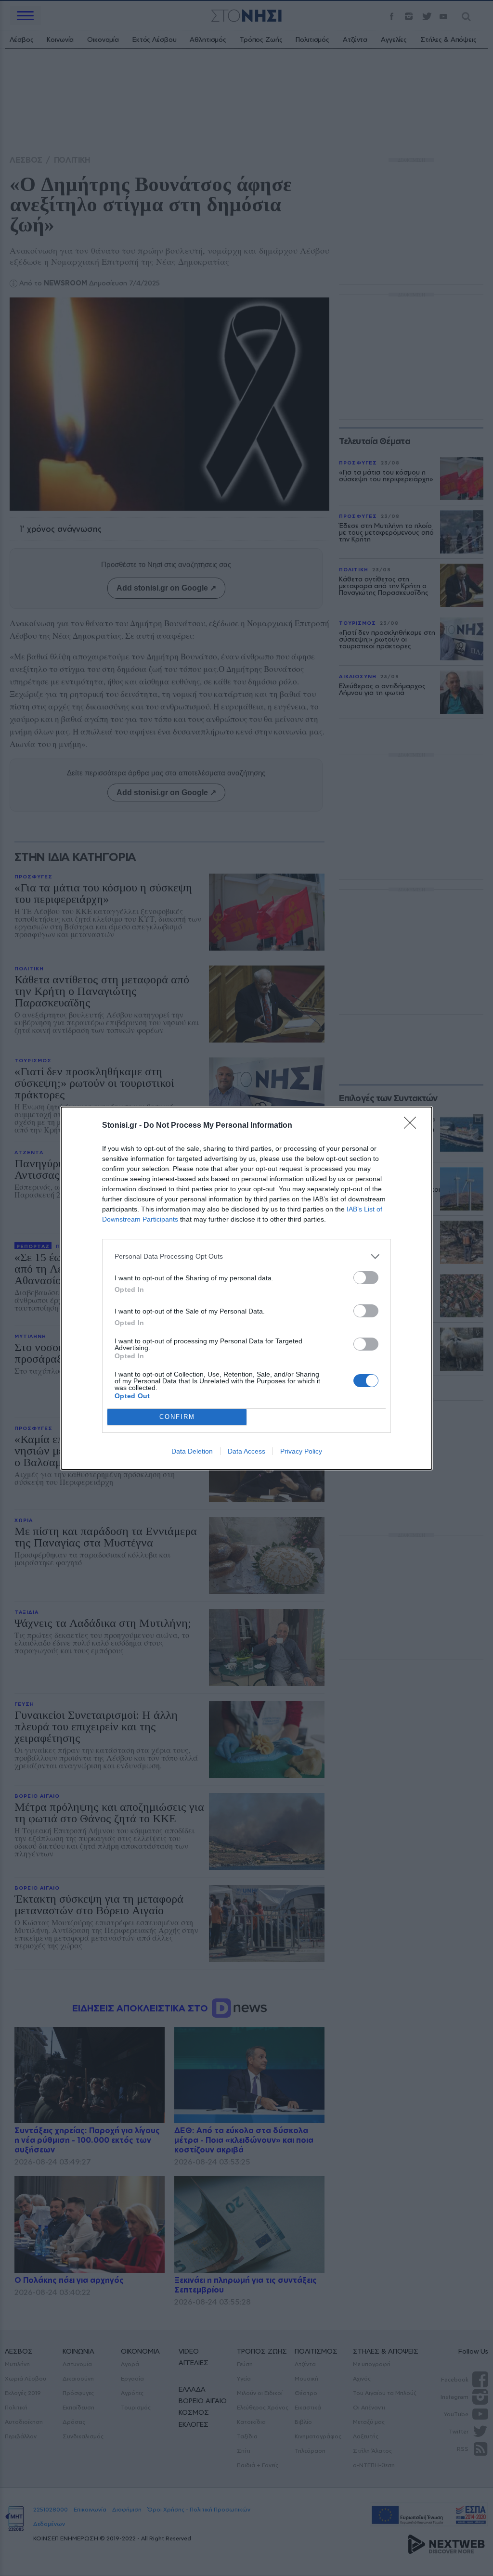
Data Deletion (192, 1451)
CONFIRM (177, 1417)
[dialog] (246, 1288)
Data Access (246, 1451)
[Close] (413, 1126)
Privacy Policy (301, 1451)
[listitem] (246, 1256)
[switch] (366, 1278)
